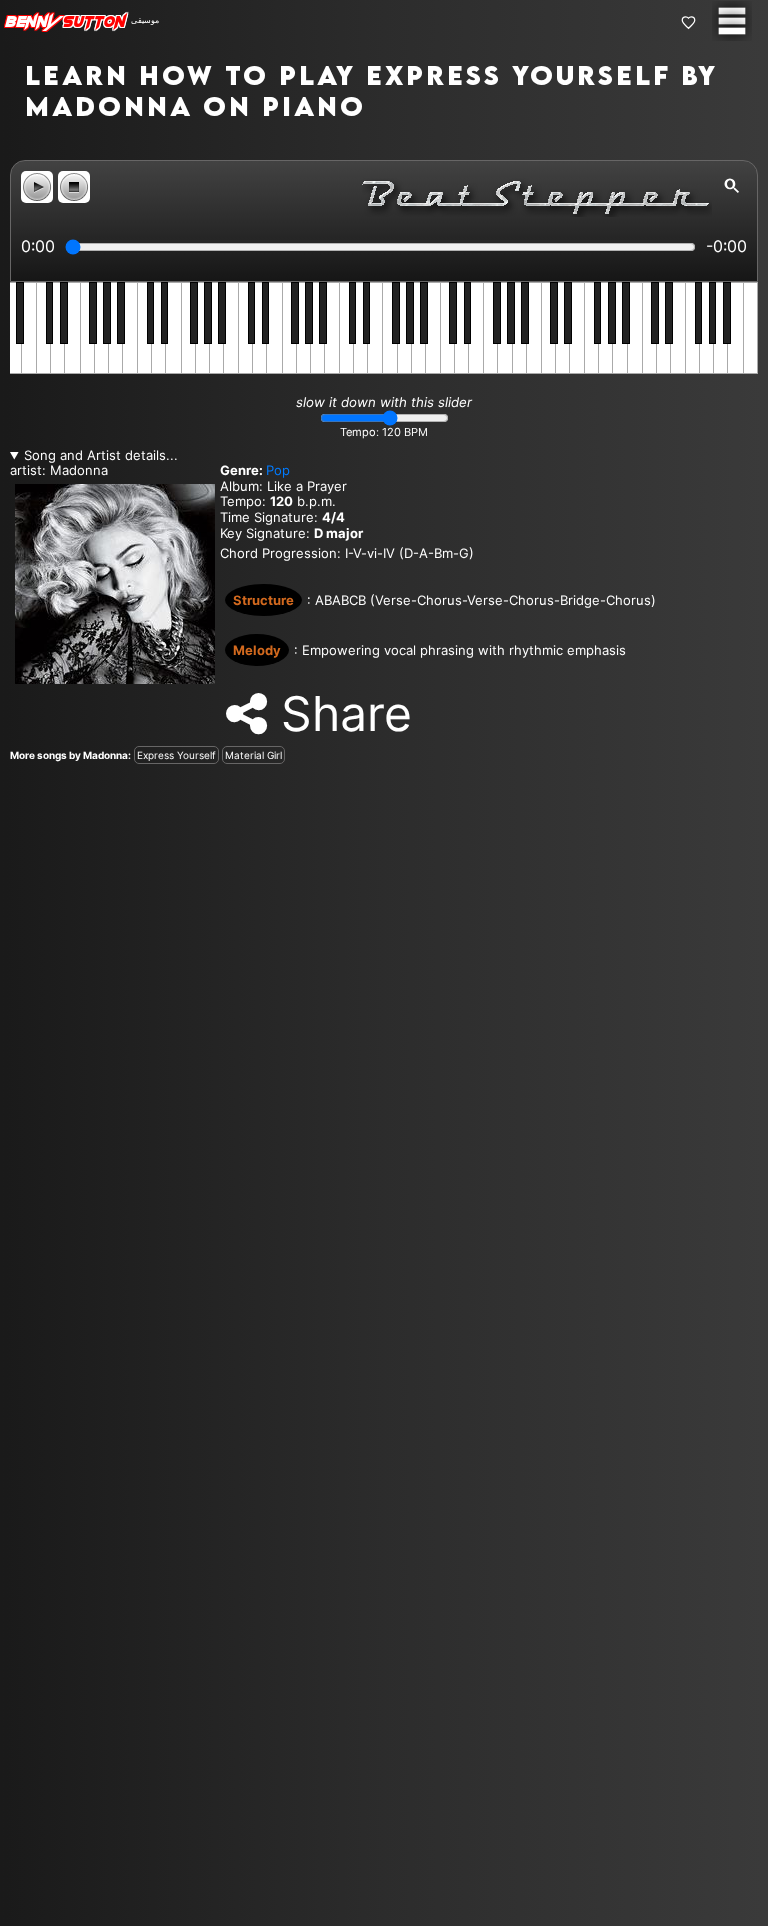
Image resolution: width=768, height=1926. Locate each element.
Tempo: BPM (384, 432)
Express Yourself (176, 755)
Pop (278, 470)
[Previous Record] (15, 963)
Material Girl (253, 755)
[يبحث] (732, 186)
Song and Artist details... (101, 455)
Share (339, 713)
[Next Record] (753, 963)
